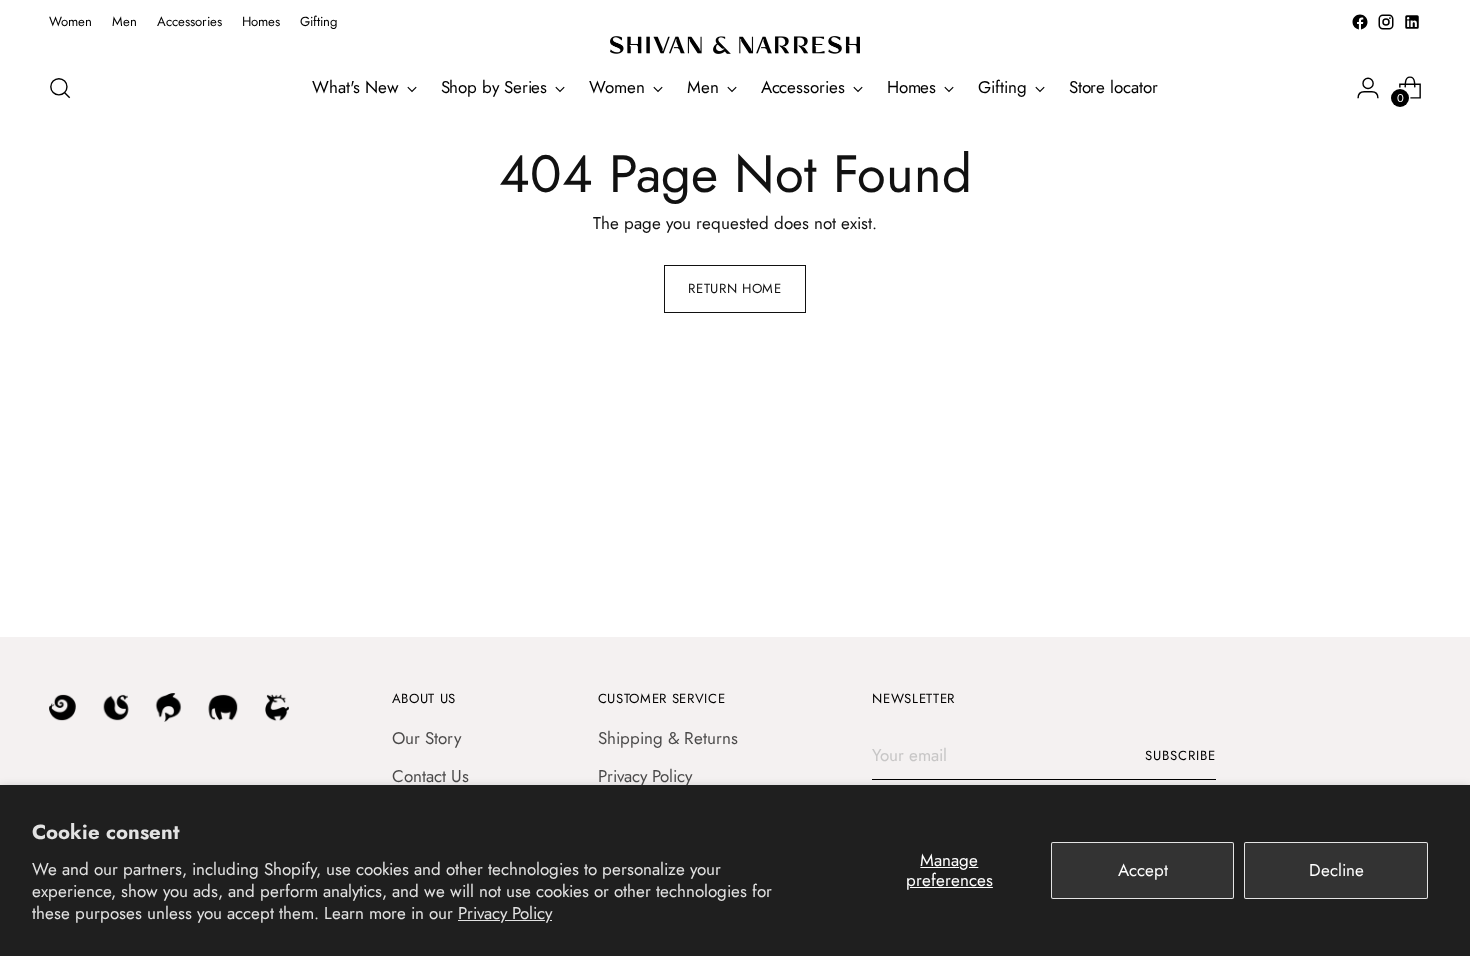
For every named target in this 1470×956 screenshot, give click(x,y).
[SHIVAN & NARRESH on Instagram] (1386, 22)
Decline (1336, 870)
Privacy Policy (505, 913)
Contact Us (430, 776)
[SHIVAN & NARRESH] (735, 45)
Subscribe (1180, 755)
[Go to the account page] (1368, 88)
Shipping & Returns (668, 738)
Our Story (426, 738)
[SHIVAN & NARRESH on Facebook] (1360, 22)
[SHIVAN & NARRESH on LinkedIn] (1412, 22)
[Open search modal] (60, 88)
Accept (1143, 870)
